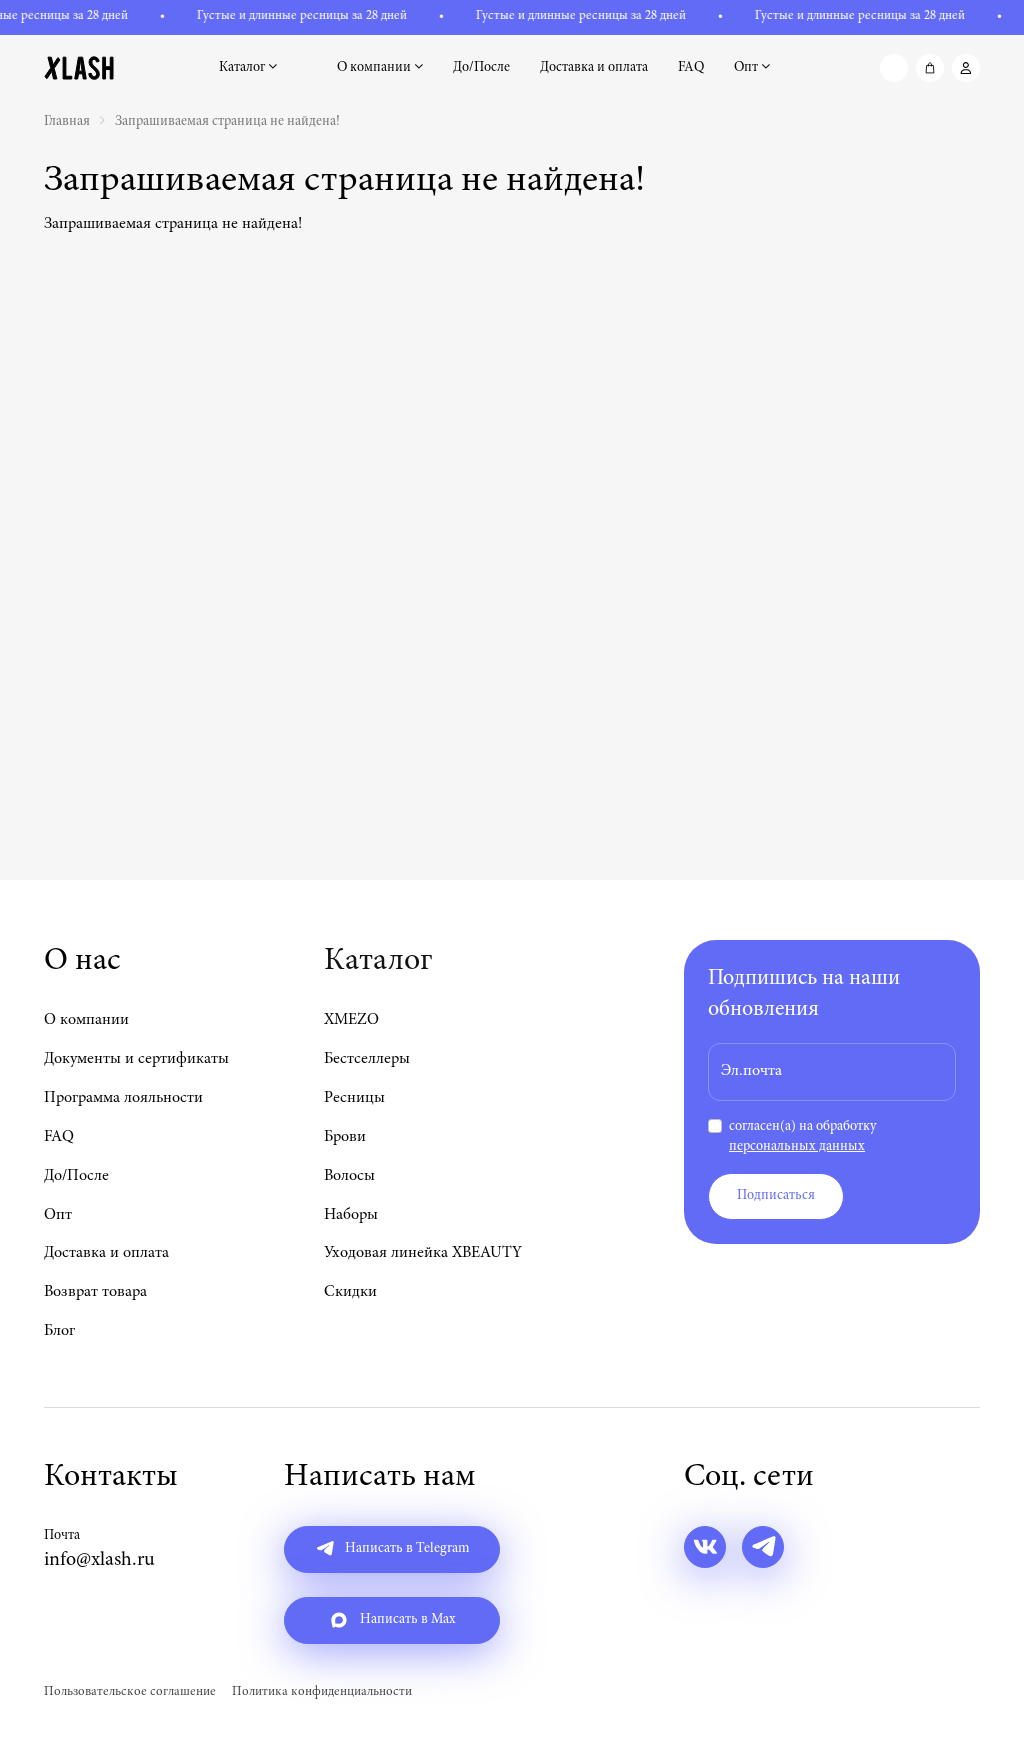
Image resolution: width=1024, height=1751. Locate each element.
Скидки (350, 1292)
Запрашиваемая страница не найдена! (227, 122)
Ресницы (354, 1098)
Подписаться (776, 1196)
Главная (67, 122)
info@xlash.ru (99, 1560)
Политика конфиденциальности (322, 1692)
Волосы (349, 1176)
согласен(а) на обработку (802, 1137)
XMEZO (351, 1020)
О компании (375, 68)
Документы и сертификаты (136, 1059)
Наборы (351, 1215)
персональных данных (797, 1147)
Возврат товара (95, 1292)
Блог (59, 1331)
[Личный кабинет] (966, 68)
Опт (747, 68)
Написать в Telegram (405, 1549)
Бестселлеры (367, 1059)
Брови (345, 1137)
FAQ (691, 68)
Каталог (243, 68)
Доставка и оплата (594, 68)
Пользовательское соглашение (130, 1692)
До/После (481, 68)
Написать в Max (406, 1620)
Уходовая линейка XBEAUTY (423, 1253)
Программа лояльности (123, 1098)
